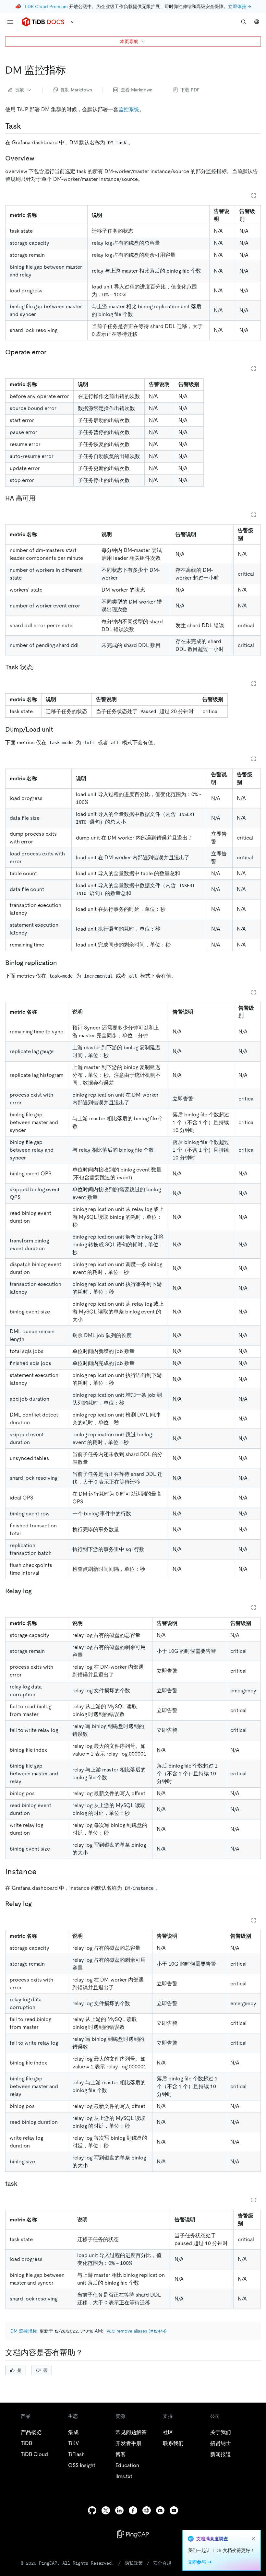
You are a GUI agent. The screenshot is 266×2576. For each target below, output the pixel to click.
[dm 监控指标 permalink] (71, 70)
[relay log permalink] (37, 1591)
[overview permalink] (40, 158)
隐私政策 (134, 2563)
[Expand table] (254, 195)
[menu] (10, 22)
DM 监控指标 (24, 2331)
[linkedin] (119, 2510)
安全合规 (162, 2563)
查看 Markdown (137, 90)
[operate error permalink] (52, 352)
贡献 (19, 90)
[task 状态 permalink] (38, 667)
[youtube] (174, 2510)
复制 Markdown (76, 90)
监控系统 (129, 109)
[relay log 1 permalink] (37, 1904)
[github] (92, 2510)
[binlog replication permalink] (62, 963)
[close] (253, 2539)
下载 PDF (190, 90)
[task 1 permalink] (23, 2183)
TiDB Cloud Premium (46, 6)
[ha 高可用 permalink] (41, 498)
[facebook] (133, 2510)
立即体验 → (240, 6)
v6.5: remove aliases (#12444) (137, 2331)
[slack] (147, 2510)
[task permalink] (26, 126)
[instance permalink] (42, 1872)
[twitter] (106, 2510)
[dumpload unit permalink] (58, 729)
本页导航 (129, 41)
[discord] (160, 2510)
